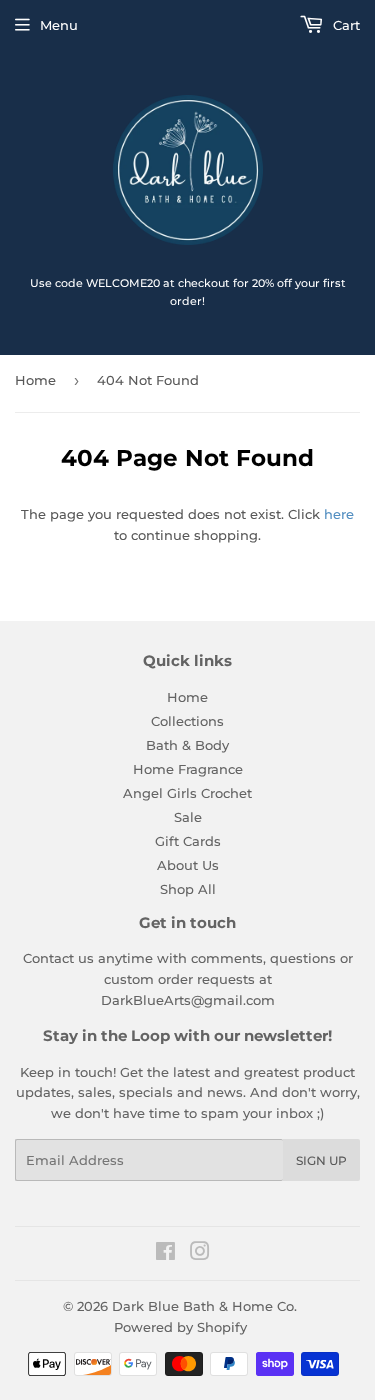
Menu (59, 25)
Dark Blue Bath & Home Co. (204, 1306)
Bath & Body (187, 745)
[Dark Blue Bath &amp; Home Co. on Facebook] (165, 1254)
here (339, 514)
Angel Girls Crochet (187, 793)
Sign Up (321, 1160)
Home (35, 380)
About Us (188, 865)
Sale (188, 817)
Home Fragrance (188, 769)
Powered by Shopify (180, 1327)
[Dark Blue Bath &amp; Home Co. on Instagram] (200, 1254)
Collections (187, 721)
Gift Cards (188, 841)
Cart (344, 25)
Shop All (188, 889)
